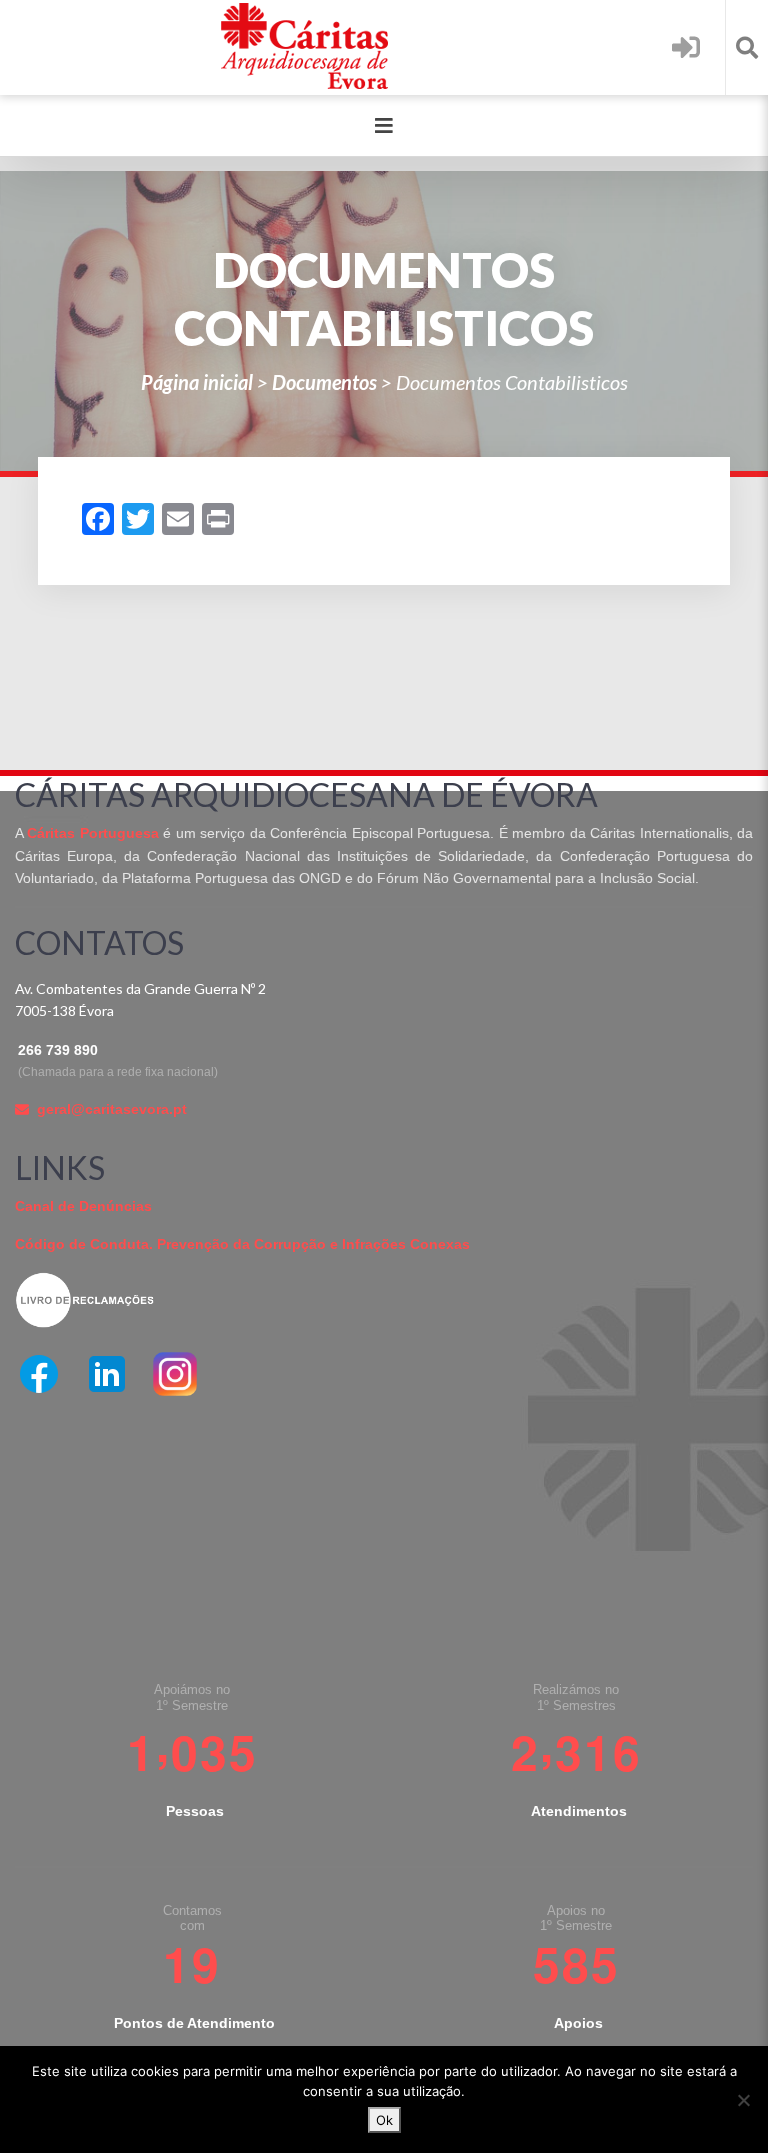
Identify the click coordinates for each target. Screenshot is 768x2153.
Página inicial (197, 382)
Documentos (324, 382)
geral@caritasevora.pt (112, 1109)
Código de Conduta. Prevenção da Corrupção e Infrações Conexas (242, 1244)
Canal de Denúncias (83, 1206)
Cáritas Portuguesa (92, 833)
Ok (384, 2120)
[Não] (743, 2100)
